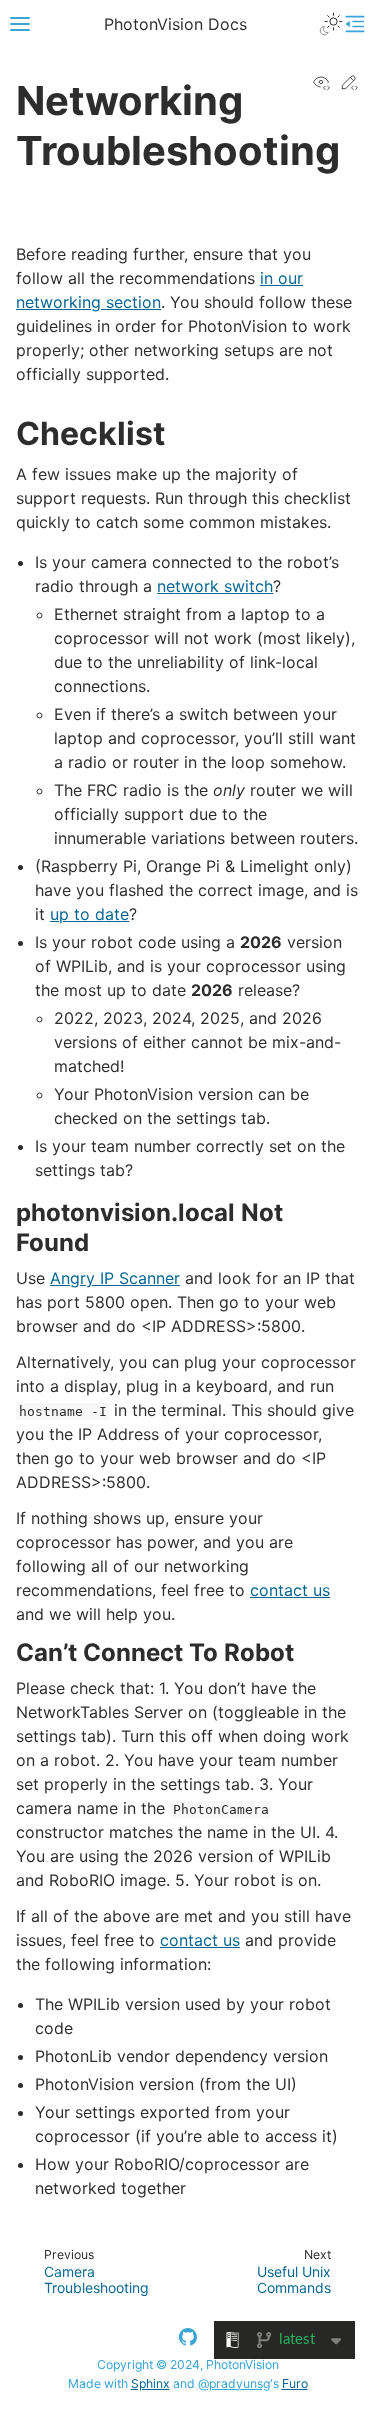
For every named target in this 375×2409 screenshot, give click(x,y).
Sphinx (150, 2383)
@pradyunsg (234, 2383)
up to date (89, 914)
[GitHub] (188, 2340)
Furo (295, 2383)
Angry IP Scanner (115, 1278)
